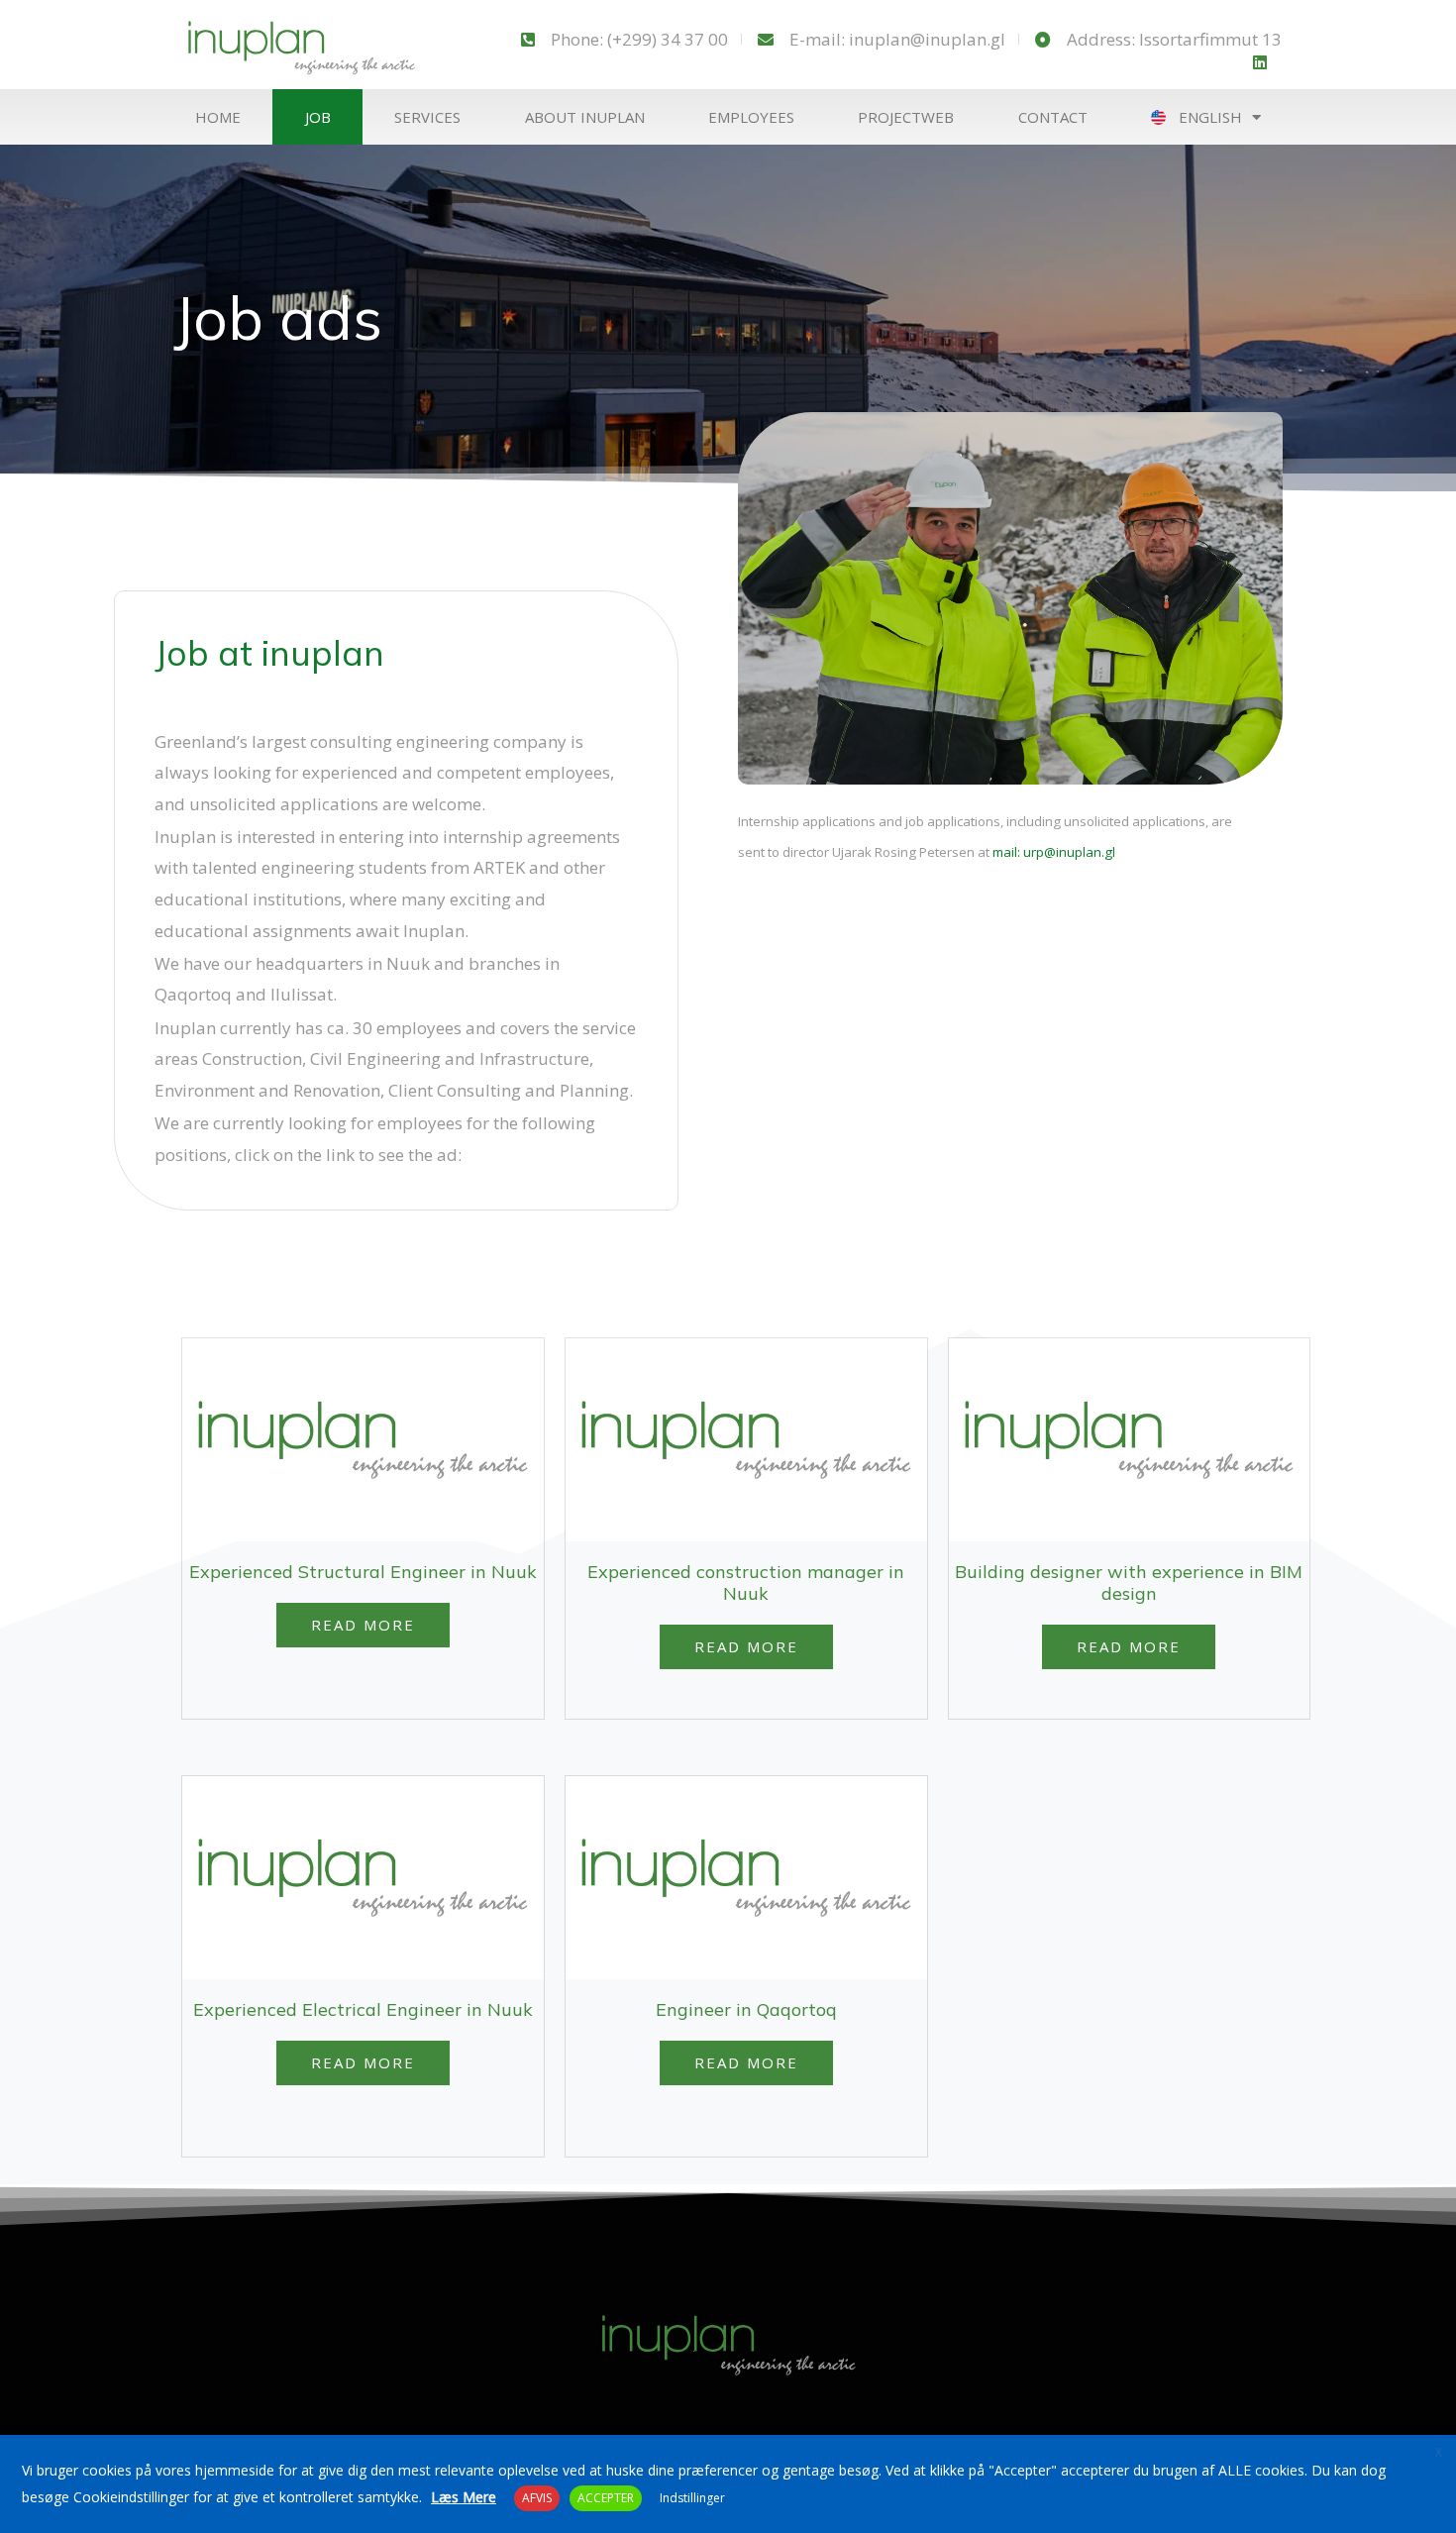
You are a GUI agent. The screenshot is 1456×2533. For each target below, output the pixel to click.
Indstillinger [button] (692, 2498)
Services (427, 117)
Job (318, 117)
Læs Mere (464, 2497)
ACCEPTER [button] (606, 2498)
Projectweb (906, 117)
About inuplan (585, 117)
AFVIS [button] (537, 2498)
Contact (1053, 117)
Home (218, 117)
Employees (751, 117)
